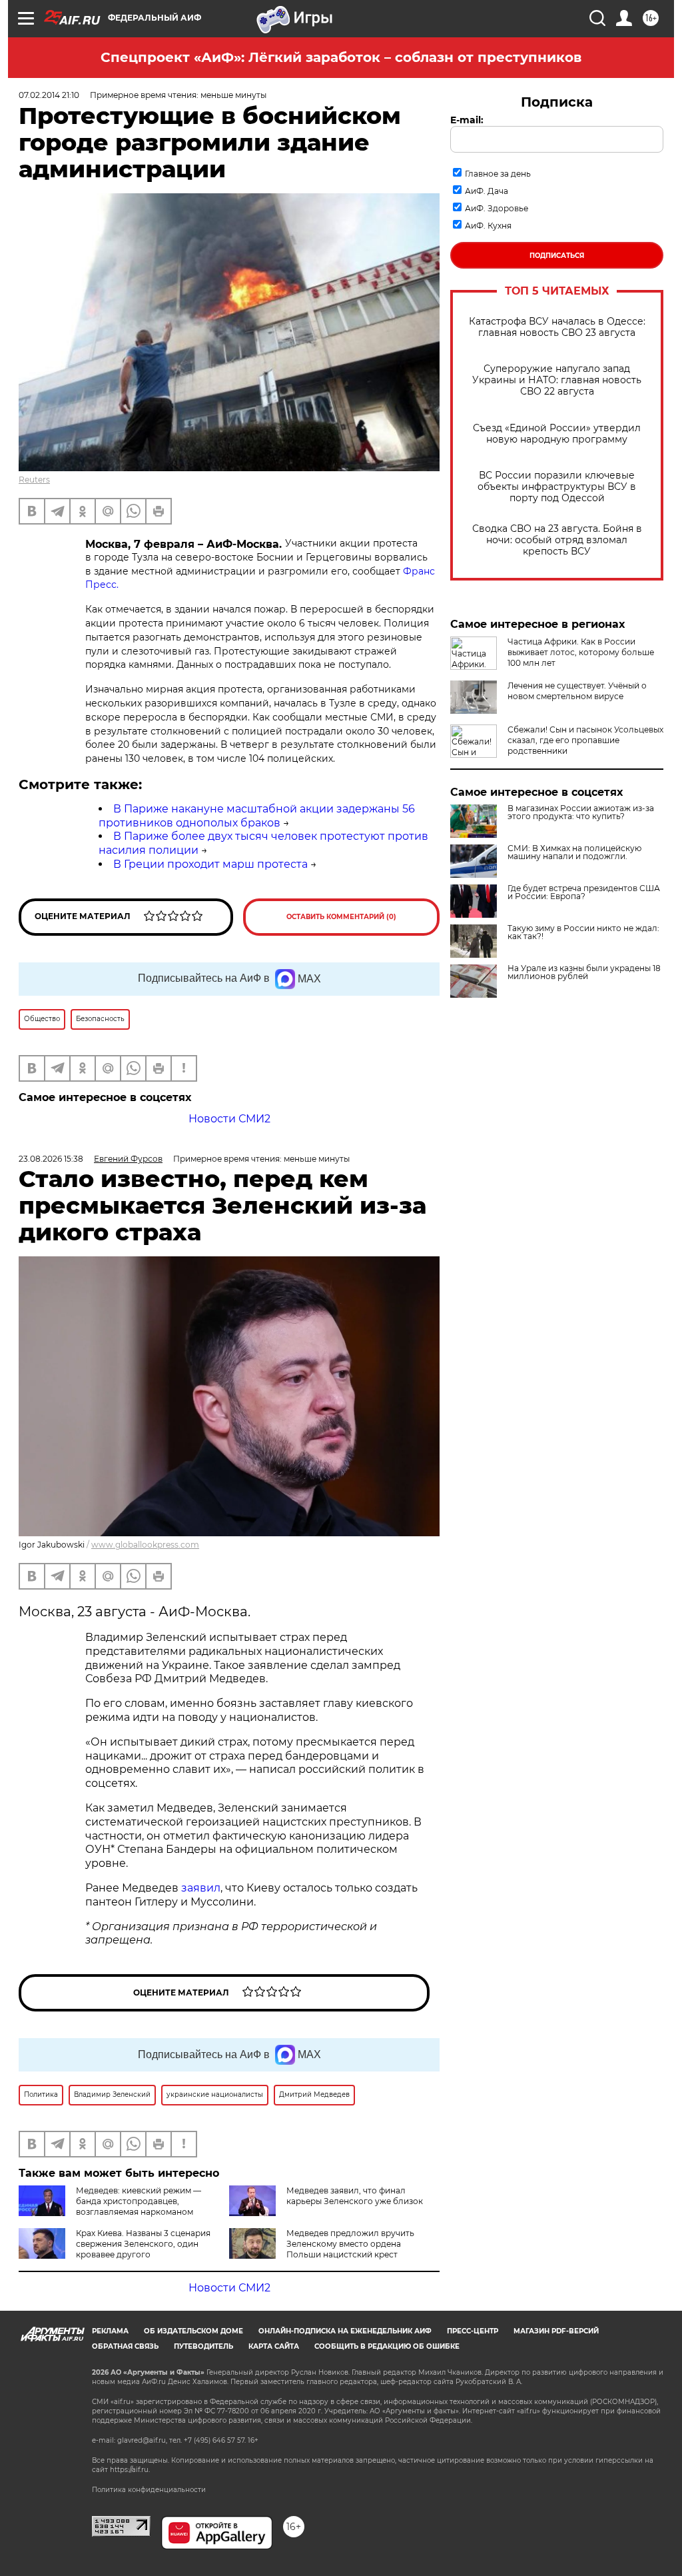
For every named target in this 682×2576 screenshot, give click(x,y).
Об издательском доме (193, 2331)
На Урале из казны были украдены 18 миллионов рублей (584, 972)
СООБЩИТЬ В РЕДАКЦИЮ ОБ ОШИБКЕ (387, 2346)
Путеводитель (203, 2346)
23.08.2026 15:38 (51, 1159)
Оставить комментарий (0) (341, 917)
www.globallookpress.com (145, 1545)
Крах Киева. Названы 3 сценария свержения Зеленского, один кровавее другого (143, 2244)
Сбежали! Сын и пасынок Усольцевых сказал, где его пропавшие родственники (585, 740)
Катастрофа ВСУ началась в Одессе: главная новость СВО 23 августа (557, 327)
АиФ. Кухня (488, 226)
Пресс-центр (473, 2331)
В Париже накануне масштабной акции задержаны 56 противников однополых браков (257, 816)
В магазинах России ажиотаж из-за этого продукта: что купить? (581, 812)
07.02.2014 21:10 (49, 95)
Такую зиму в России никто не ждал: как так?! (583, 932)
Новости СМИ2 (229, 1119)
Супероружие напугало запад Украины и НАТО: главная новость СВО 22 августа (557, 380)
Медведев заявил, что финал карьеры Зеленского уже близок (355, 2196)
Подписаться (557, 256)
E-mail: (467, 120)
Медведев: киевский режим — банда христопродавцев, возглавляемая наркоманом (139, 2201)
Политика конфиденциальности (149, 2490)
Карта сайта (274, 2346)
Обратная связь (125, 2346)
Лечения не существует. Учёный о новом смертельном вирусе (577, 691)
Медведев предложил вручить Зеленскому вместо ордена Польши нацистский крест (350, 2244)
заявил (201, 1888)
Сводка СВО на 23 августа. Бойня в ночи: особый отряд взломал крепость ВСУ (557, 540)
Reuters (34, 480)
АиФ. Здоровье (497, 208)
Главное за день (498, 174)
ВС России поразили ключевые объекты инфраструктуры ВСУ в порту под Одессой (557, 487)
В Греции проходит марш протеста (210, 864)
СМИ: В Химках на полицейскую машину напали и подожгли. (574, 852)
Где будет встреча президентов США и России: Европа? (584, 892)
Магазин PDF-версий (556, 2331)
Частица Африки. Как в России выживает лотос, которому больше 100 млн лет (581, 652)
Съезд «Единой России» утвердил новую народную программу (557, 434)
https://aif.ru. (130, 2470)
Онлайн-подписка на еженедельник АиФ (345, 2331)
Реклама (110, 2331)
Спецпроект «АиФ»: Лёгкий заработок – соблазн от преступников (341, 57)
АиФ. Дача (487, 191)
